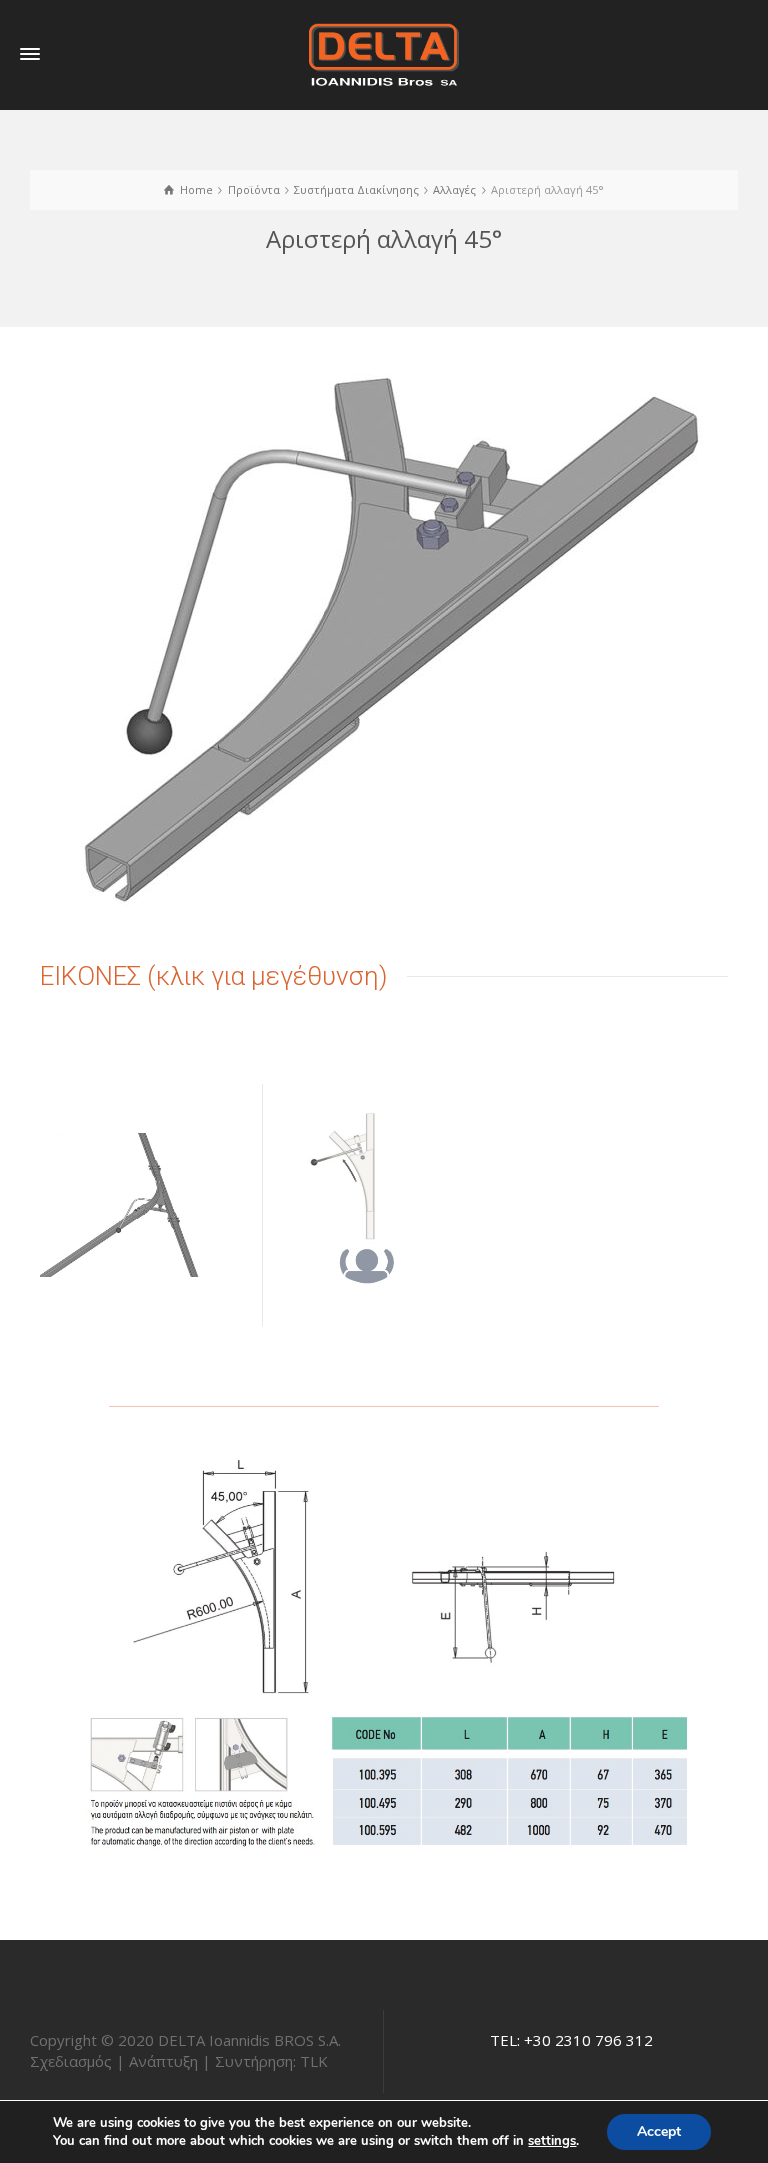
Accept (659, 2131)
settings (552, 2141)
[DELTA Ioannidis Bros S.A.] (384, 53)
